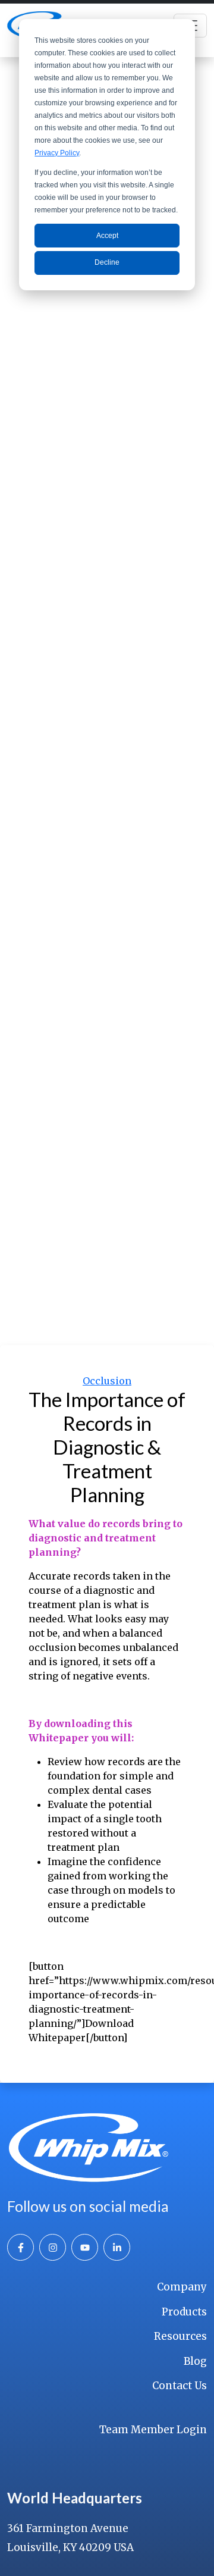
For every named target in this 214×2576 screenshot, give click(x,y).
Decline (107, 262)
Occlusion (107, 1381)
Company (182, 2287)
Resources (180, 2336)
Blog (195, 2361)
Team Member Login (153, 2430)
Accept (107, 236)
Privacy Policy (57, 153)
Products (184, 2312)
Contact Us (180, 2386)
